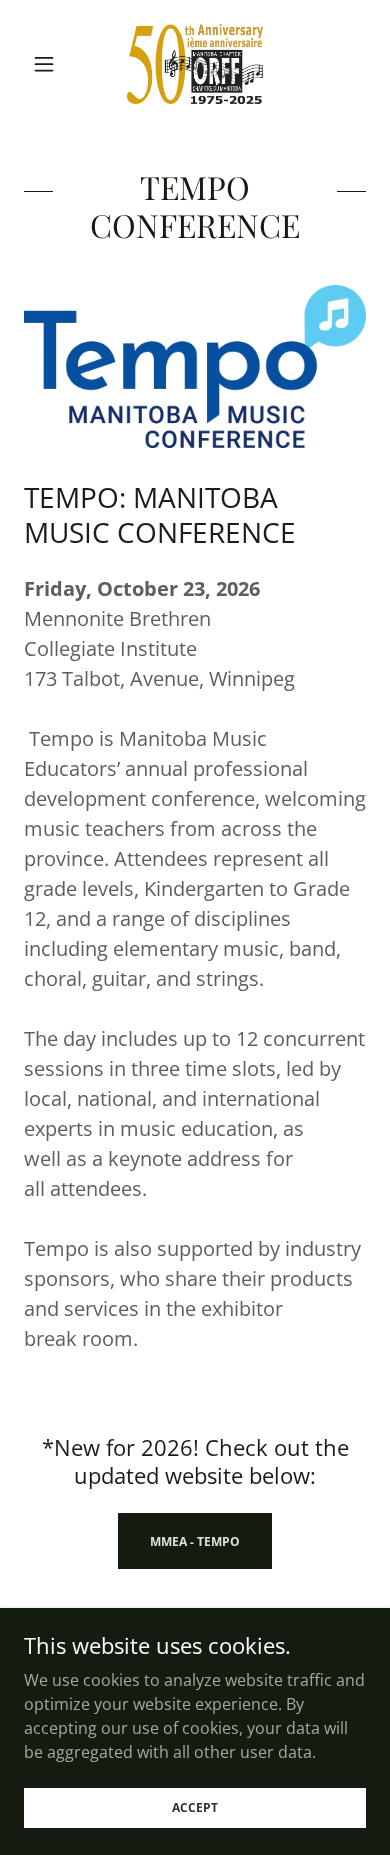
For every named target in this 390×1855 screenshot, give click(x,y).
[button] (49, 64)
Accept (195, 1807)
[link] (195, 64)
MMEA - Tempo (195, 1541)
